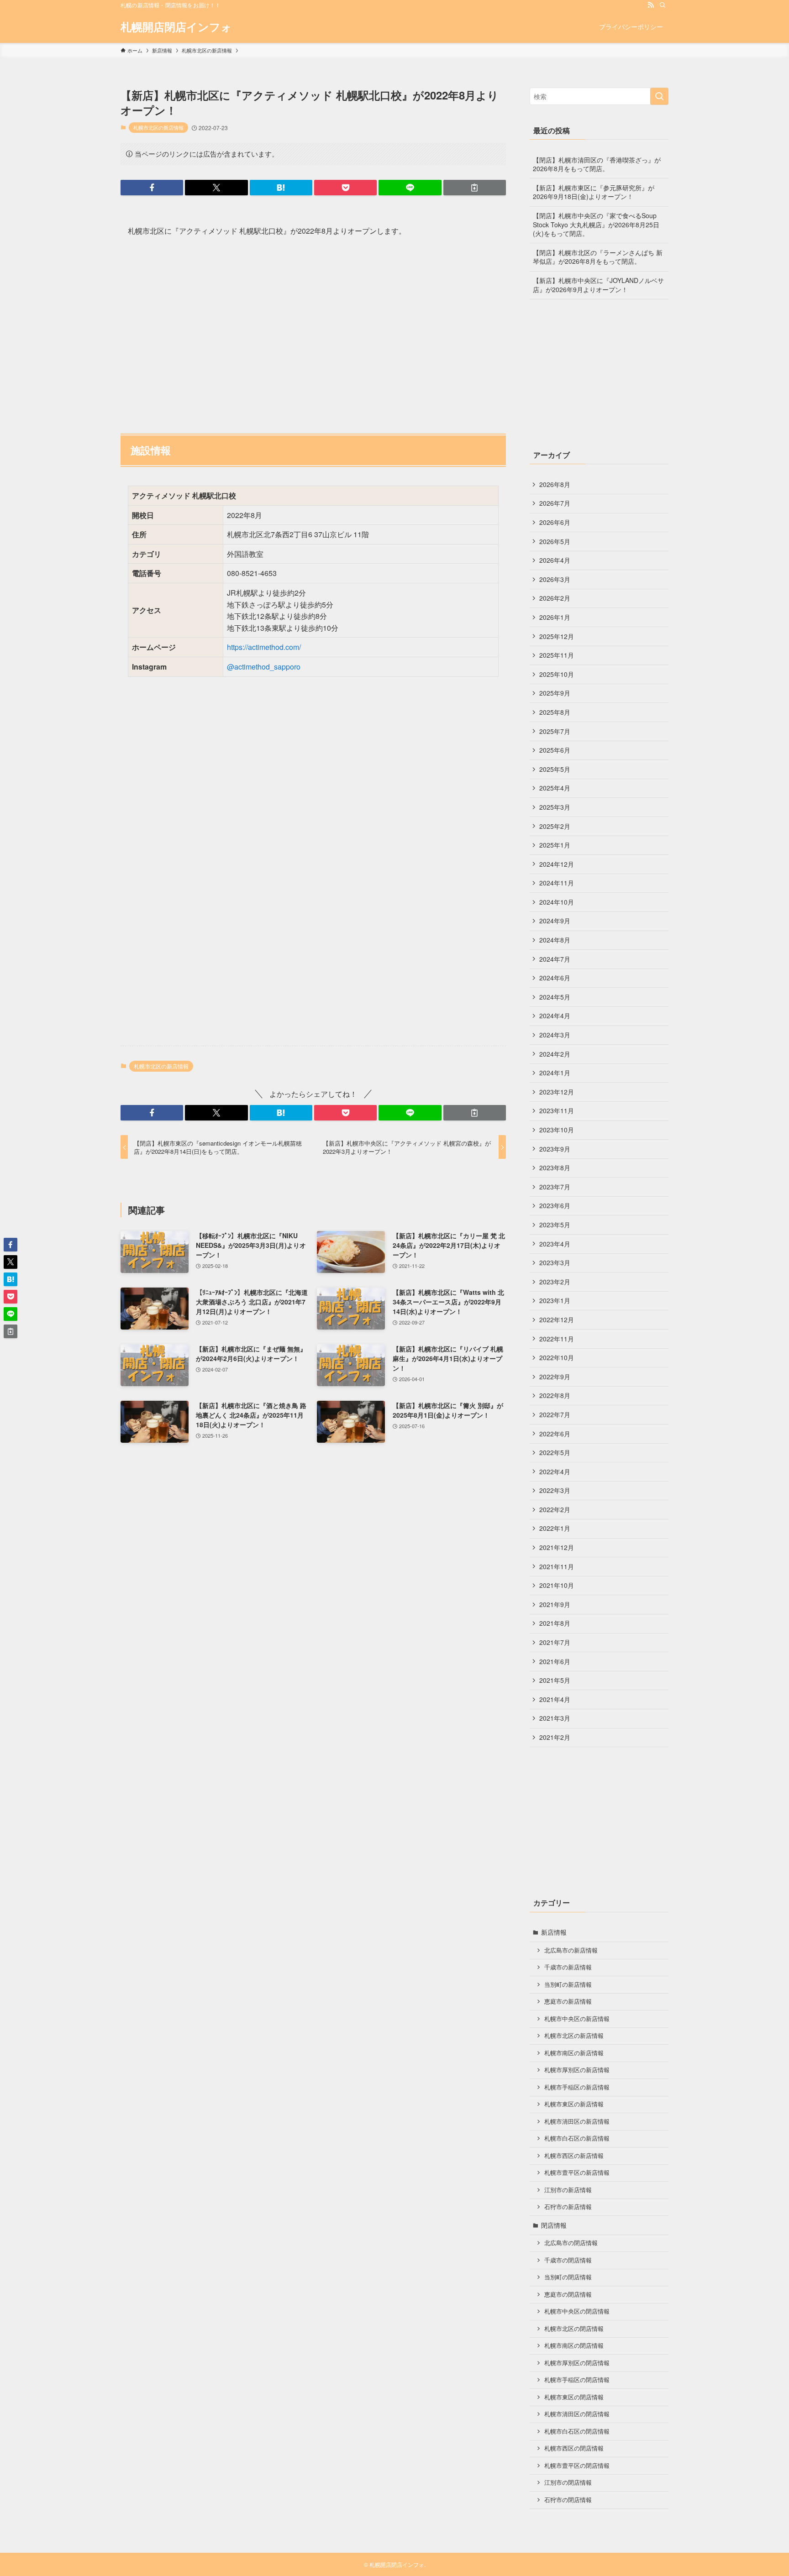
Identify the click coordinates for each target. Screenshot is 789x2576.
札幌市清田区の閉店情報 (577, 2414)
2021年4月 (555, 1699)
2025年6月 (555, 750)
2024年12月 (557, 864)
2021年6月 (555, 1661)
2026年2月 (555, 598)
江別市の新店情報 (568, 2190)
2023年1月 (555, 1300)
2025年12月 (557, 636)
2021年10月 (557, 1585)
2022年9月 (555, 1377)
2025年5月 (555, 769)
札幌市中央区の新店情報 (577, 2019)
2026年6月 (555, 522)
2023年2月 (555, 1282)
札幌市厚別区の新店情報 (577, 2070)
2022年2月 (555, 1509)
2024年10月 (557, 902)
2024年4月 (555, 1016)
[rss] (651, 5)
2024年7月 (555, 959)
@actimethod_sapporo (264, 667)
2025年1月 (555, 845)
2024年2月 (555, 1054)
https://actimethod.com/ (264, 647)
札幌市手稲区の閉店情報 (577, 2380)
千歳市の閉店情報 (568, 2260)
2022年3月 (555, 1490)
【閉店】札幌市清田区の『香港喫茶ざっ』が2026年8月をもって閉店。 (597, 164)
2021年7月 (555, 1642)
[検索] (663, 5)
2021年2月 (555, 1737)
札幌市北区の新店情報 (158, 127)
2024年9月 (555, 921)
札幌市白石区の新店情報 (577, 2138)
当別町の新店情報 (568, 1984)
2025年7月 (555, 731)
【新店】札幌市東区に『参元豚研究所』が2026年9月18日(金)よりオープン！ (594, 192)
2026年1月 (555, 617)
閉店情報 (554, 2225)
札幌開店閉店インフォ (176, 26)
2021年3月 (555, 1718)
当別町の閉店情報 (568, 2277)
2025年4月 (555, 788)
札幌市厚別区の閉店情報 (577, 2363)
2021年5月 (555, 1680)
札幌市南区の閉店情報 (574, 2346)
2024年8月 (555, 940)
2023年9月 (555, 1149)
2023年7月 (555, 1187)
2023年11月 (557, 1110)
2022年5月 (555, 1452)
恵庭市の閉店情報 (568, 2294)
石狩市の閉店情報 (568, 2500)
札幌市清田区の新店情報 (577, 2121)
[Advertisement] (313, 331)
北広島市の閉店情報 (571, 2243)
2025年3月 (555, 807)
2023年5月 (555, 1225)
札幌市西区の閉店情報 (574, 2448)
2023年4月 (555, 1244)
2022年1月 (555, 1528)
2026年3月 (555, 579)
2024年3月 (555, 1035)
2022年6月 (555, 1434)
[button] (152, 188)
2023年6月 (555, 1205)
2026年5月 (555, 541)
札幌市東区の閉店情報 (574, 2397)
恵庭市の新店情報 (568, 2001)
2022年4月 (555, 1471)
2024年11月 (557, 883)
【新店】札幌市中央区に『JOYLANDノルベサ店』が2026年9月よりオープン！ (598, 285)
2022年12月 (557, 1319)
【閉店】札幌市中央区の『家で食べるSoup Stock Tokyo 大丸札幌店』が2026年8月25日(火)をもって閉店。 (596, 224)
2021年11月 (557, 1566)
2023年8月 (555, 1168)
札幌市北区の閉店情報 (574, 2329)
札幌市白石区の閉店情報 (577, 2431)
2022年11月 (557, 1339)
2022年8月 (555, 1395)
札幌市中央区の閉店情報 (577, 2311)
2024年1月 (555, 1073)
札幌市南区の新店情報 (574, 2053)
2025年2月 (555, 826)
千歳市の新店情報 (568, 1967)
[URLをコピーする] (475, 188)
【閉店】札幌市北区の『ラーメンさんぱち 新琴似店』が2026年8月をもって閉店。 (598, 257)
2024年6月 (555, 978)
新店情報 (554, 1932)
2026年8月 (555, 484)
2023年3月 (555, 1262)
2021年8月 (555, 1623)
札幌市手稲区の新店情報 (577, 2087)
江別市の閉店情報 (568, 2482)
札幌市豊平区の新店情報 (577, 2173)
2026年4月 (555, 560)
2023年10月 (557, 1130)
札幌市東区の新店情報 (574, 2104)
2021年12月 (557, 1547)
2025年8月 (555, 712)
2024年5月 (555, 997)
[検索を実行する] (659, 96)
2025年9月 (555, 693)
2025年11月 (557, 655)
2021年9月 (555, 1604)
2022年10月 (557, 1357)
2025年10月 (557, 674)
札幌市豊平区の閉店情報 (577, 2466)
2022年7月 (555, 1414)
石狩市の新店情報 (568, 2207)
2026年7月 (555, 503)
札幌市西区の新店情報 (574, 2156)
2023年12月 (557, 1092)
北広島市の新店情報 (571, 1950)
